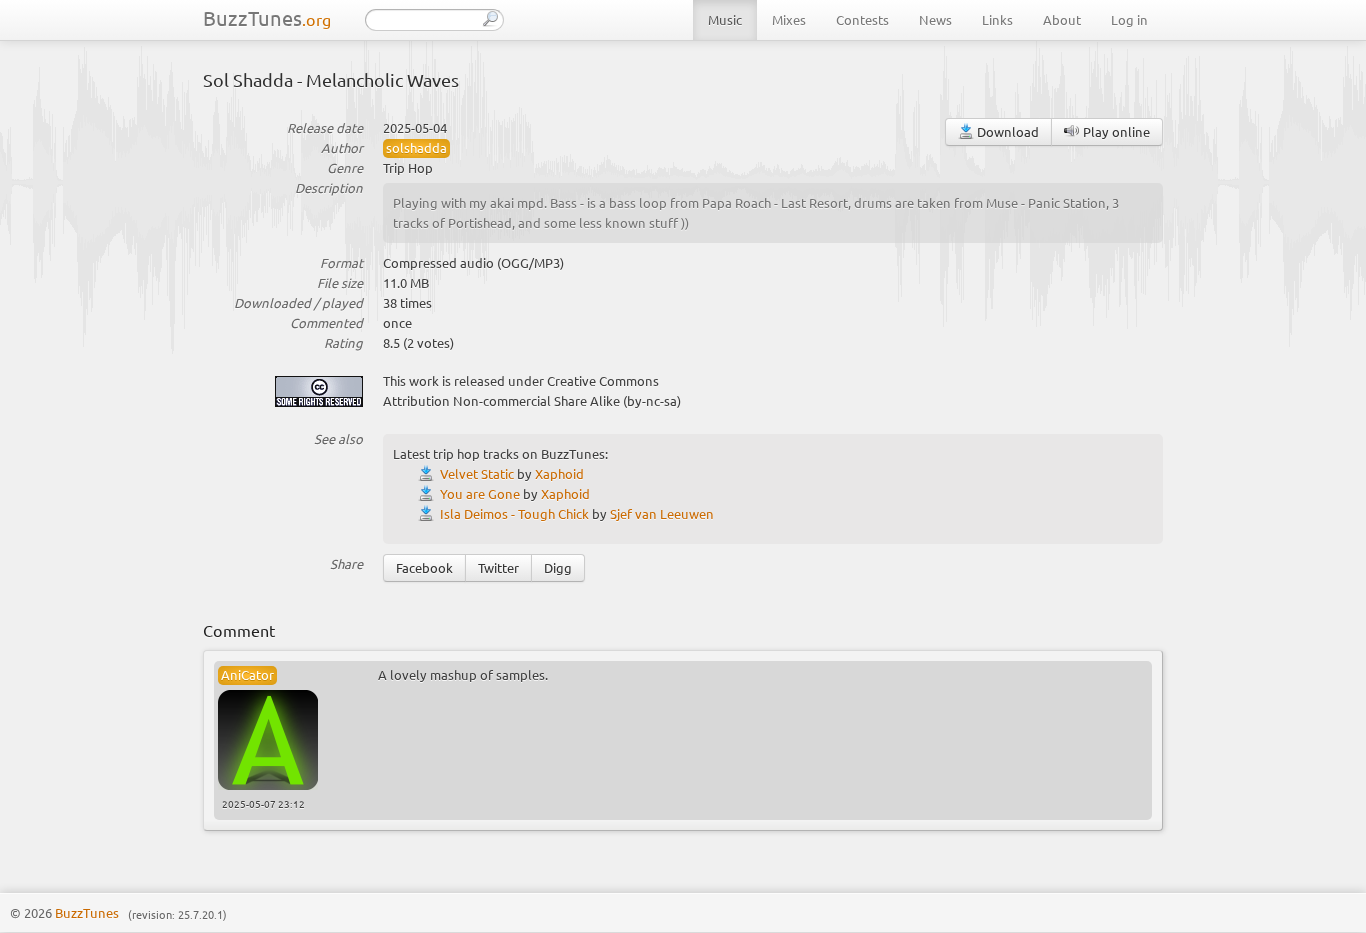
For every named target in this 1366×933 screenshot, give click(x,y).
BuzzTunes (267, 17)
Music (725, 19)
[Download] (429, 473)
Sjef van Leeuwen (662, 513)
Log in (1129, 19)
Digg (558, 567)
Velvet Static (477, 473)
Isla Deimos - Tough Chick (514, 513)
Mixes (789, 19)
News (935, 19)
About (1062, 19)
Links (997, 19)
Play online (1115, 131)
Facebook (424, 567)
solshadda (416, 147)
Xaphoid (559, 473)
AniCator (247, 674)
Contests (862, 19)
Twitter (498, 567)
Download (1006, 131)
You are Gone (480, 493)
